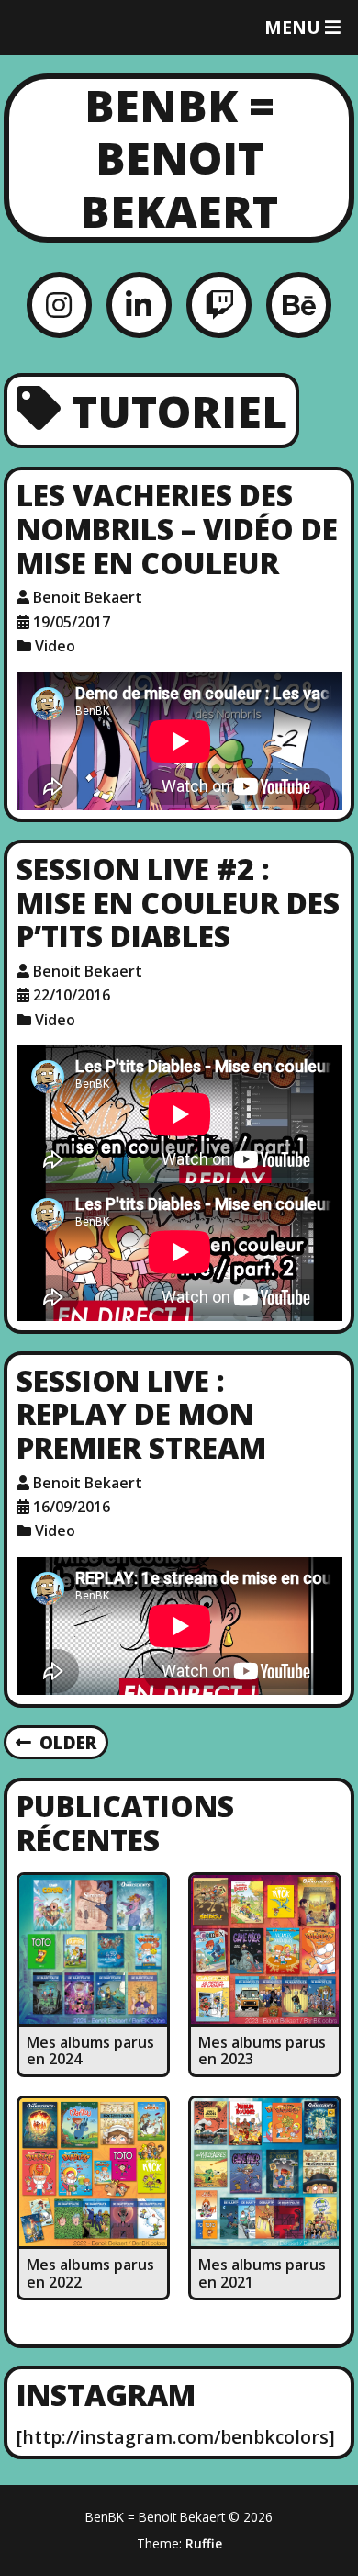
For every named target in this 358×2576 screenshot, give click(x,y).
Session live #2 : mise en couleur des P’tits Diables (178, 903)
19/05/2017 (72, 622)
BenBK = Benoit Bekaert (179, 158)
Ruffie (204, 2543)
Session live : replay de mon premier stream (141, 1414)
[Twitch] (219, 305)
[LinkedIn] (139, 305)
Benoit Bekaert (88, 597)
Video (55, 646)
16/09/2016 (72, 1507)
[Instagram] (59, 305)
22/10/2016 (72, 995)
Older (68, 1742)
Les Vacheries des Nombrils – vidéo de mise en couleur (177, 529)
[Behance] (299, 305)
